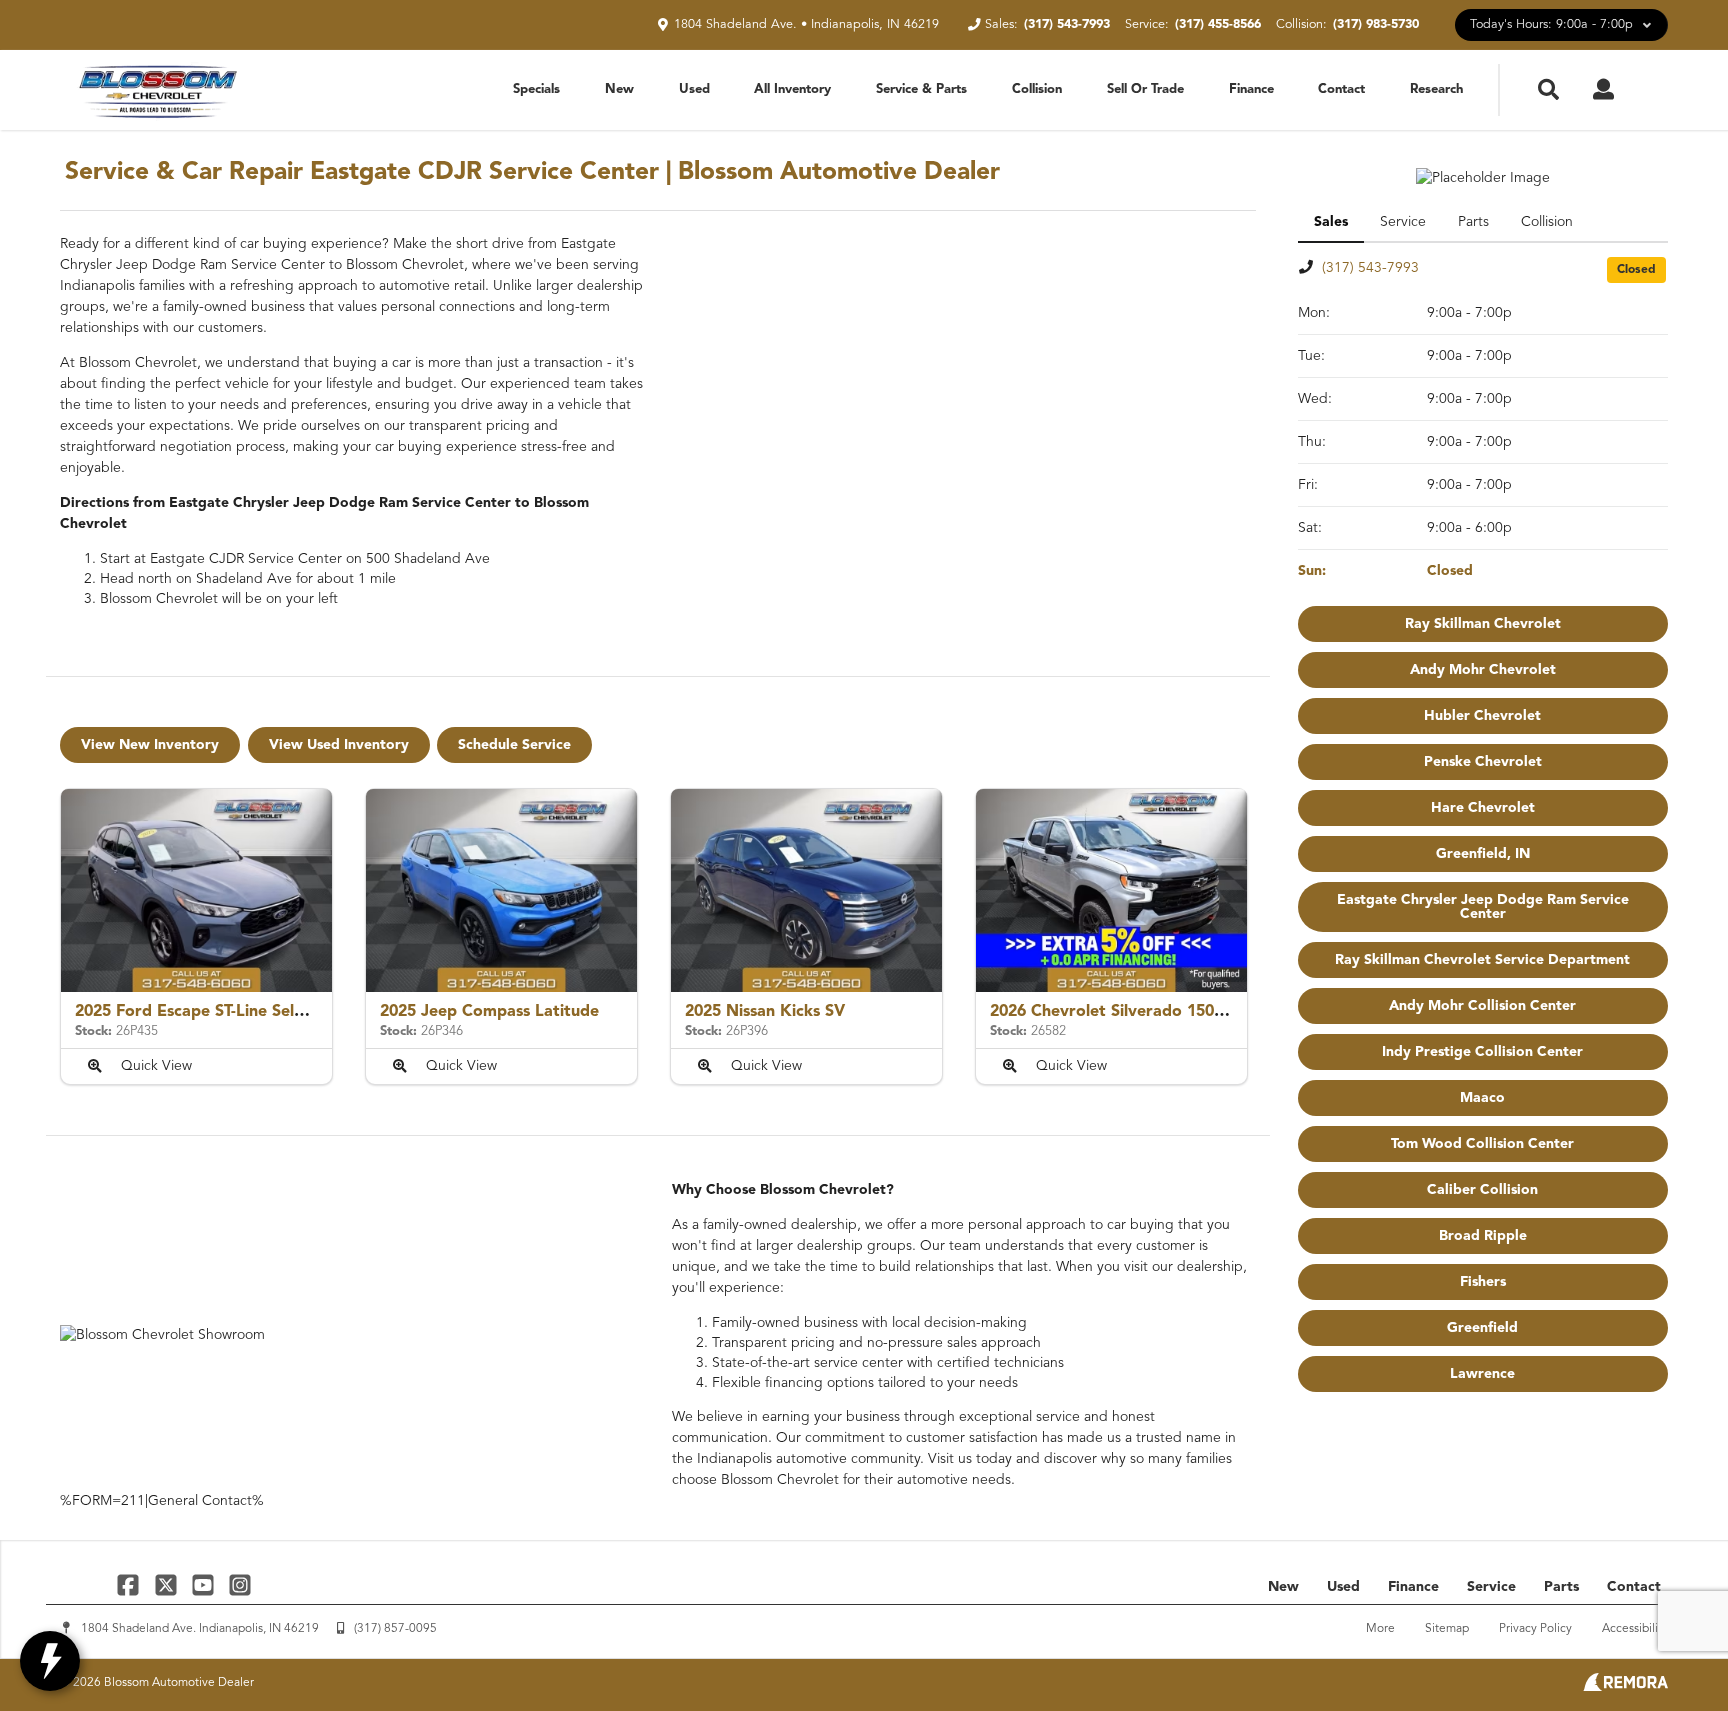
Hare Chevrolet (1483, 808)
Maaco (1482, 1098)
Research (1436, 89)
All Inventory (792, 89)
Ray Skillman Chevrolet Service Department (1482, 960)
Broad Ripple (1483, 1236)
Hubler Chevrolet (1482, 716)
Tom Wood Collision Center (1482, 1144)
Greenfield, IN (1483, 854)
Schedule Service (514, 745)
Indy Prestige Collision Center (1482, 1052)
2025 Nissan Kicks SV (765, 1012)
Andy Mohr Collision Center (1482, 1006)
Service (1491, 1587)
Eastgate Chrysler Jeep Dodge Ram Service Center (1483, 907)
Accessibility (1635, 1629)
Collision (1037, 89)
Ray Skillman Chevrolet (1483, 624)
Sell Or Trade (1145, 89)
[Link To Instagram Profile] (240, 1584)
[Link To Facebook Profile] (130, 1584)
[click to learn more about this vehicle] (196, 890)
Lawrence (1482, 1374)
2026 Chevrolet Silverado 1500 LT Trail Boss (1155, 1012)
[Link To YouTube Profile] (205, 1584)
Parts (1561, 1587)
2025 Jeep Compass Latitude (489, 1012)
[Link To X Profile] (167, 1584)
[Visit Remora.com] (1625, 1687)
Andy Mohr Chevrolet (1483, 670)
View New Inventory (150, 745)
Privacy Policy (1535, 1629)
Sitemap (1447, 1629)
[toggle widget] (50, 1661)
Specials (536, 89)
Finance (1251, 89)
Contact (1341, 89)
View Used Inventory (339, 745)
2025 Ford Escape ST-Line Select (196, 1012)
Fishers (1483, 1282)
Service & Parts (921, 89)
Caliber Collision (1482, 1190)
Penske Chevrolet (1483, 762)
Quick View (156, 1066)
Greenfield (1482, 1328)
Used (694, 89)
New (619, 89)
